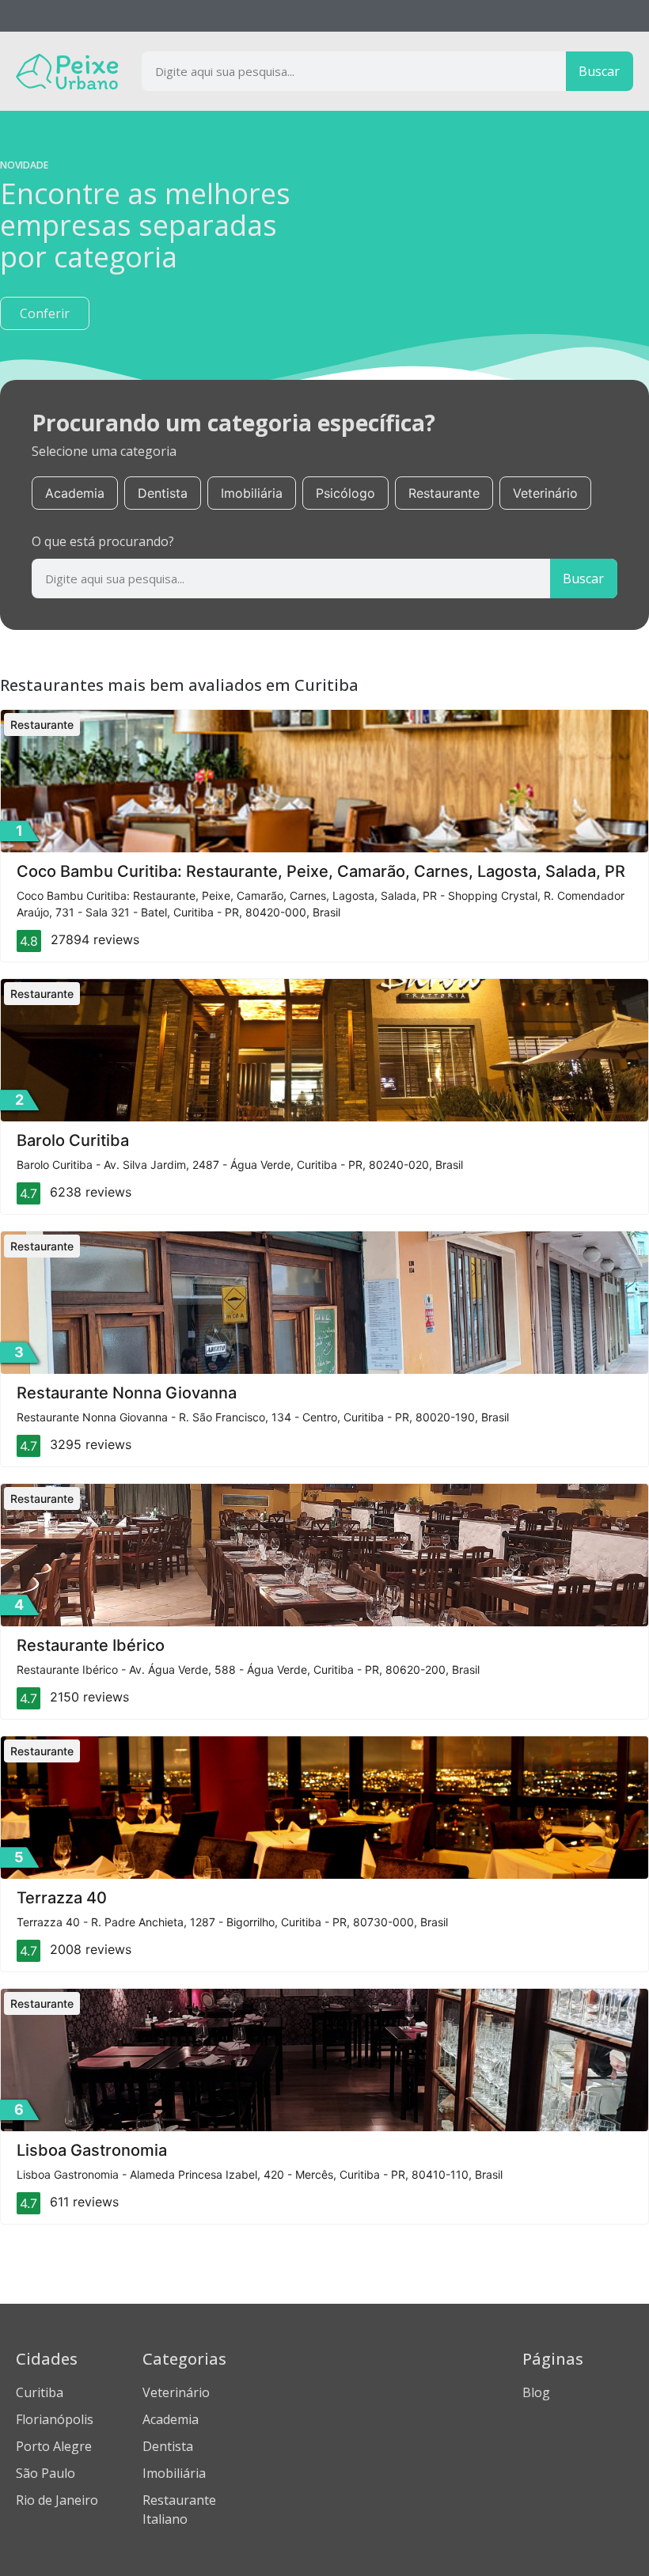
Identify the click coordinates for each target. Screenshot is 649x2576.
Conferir (45, 313)
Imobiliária (252, 493)
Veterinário (545, 493)
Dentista (163, 493)
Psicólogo (345, 493)
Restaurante (444, 493)
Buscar (599, 71)
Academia (75, 493)
